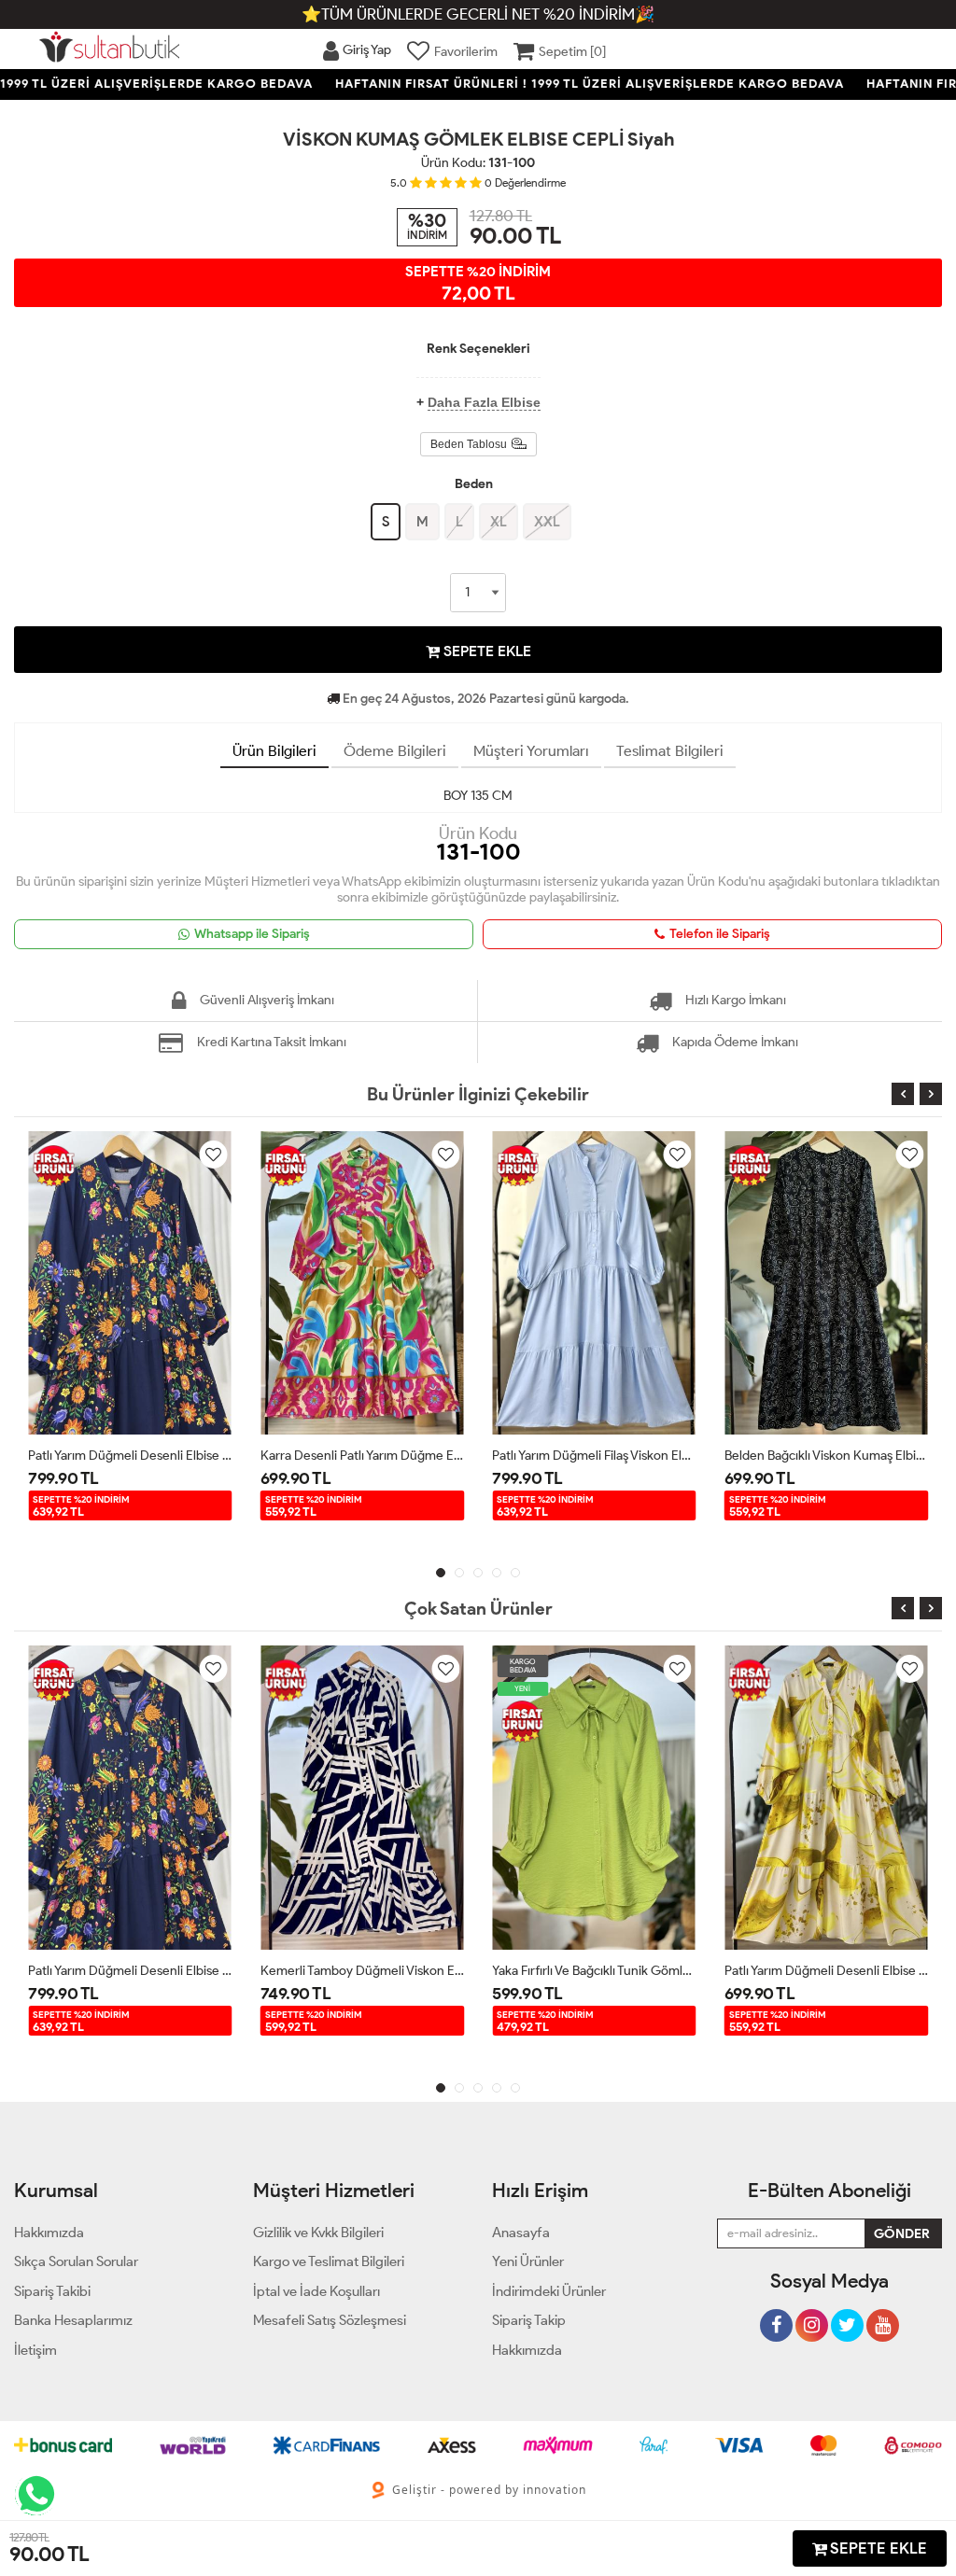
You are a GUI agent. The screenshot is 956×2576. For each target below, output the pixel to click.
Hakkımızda (527, 2350)
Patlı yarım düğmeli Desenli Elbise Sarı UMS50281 (827, 1971)
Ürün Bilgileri (274, 751)
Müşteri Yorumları (531, 751)
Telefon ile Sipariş (720, 934)
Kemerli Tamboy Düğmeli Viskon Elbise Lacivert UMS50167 (363, 1971)
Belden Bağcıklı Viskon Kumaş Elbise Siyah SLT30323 (827, 1456)
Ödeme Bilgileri (395, 751)
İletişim (35, 2350)
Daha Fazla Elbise (484, 402)
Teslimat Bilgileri (670, 751)
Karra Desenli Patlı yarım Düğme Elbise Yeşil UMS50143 (363, 1456)
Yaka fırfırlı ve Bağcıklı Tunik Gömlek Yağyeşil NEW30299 (594, 1971)
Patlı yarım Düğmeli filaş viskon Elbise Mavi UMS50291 (594, 1456)
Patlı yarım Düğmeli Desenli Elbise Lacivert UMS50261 (130, 1456)
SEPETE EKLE (485, 651)
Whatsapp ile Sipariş (252, 934)
